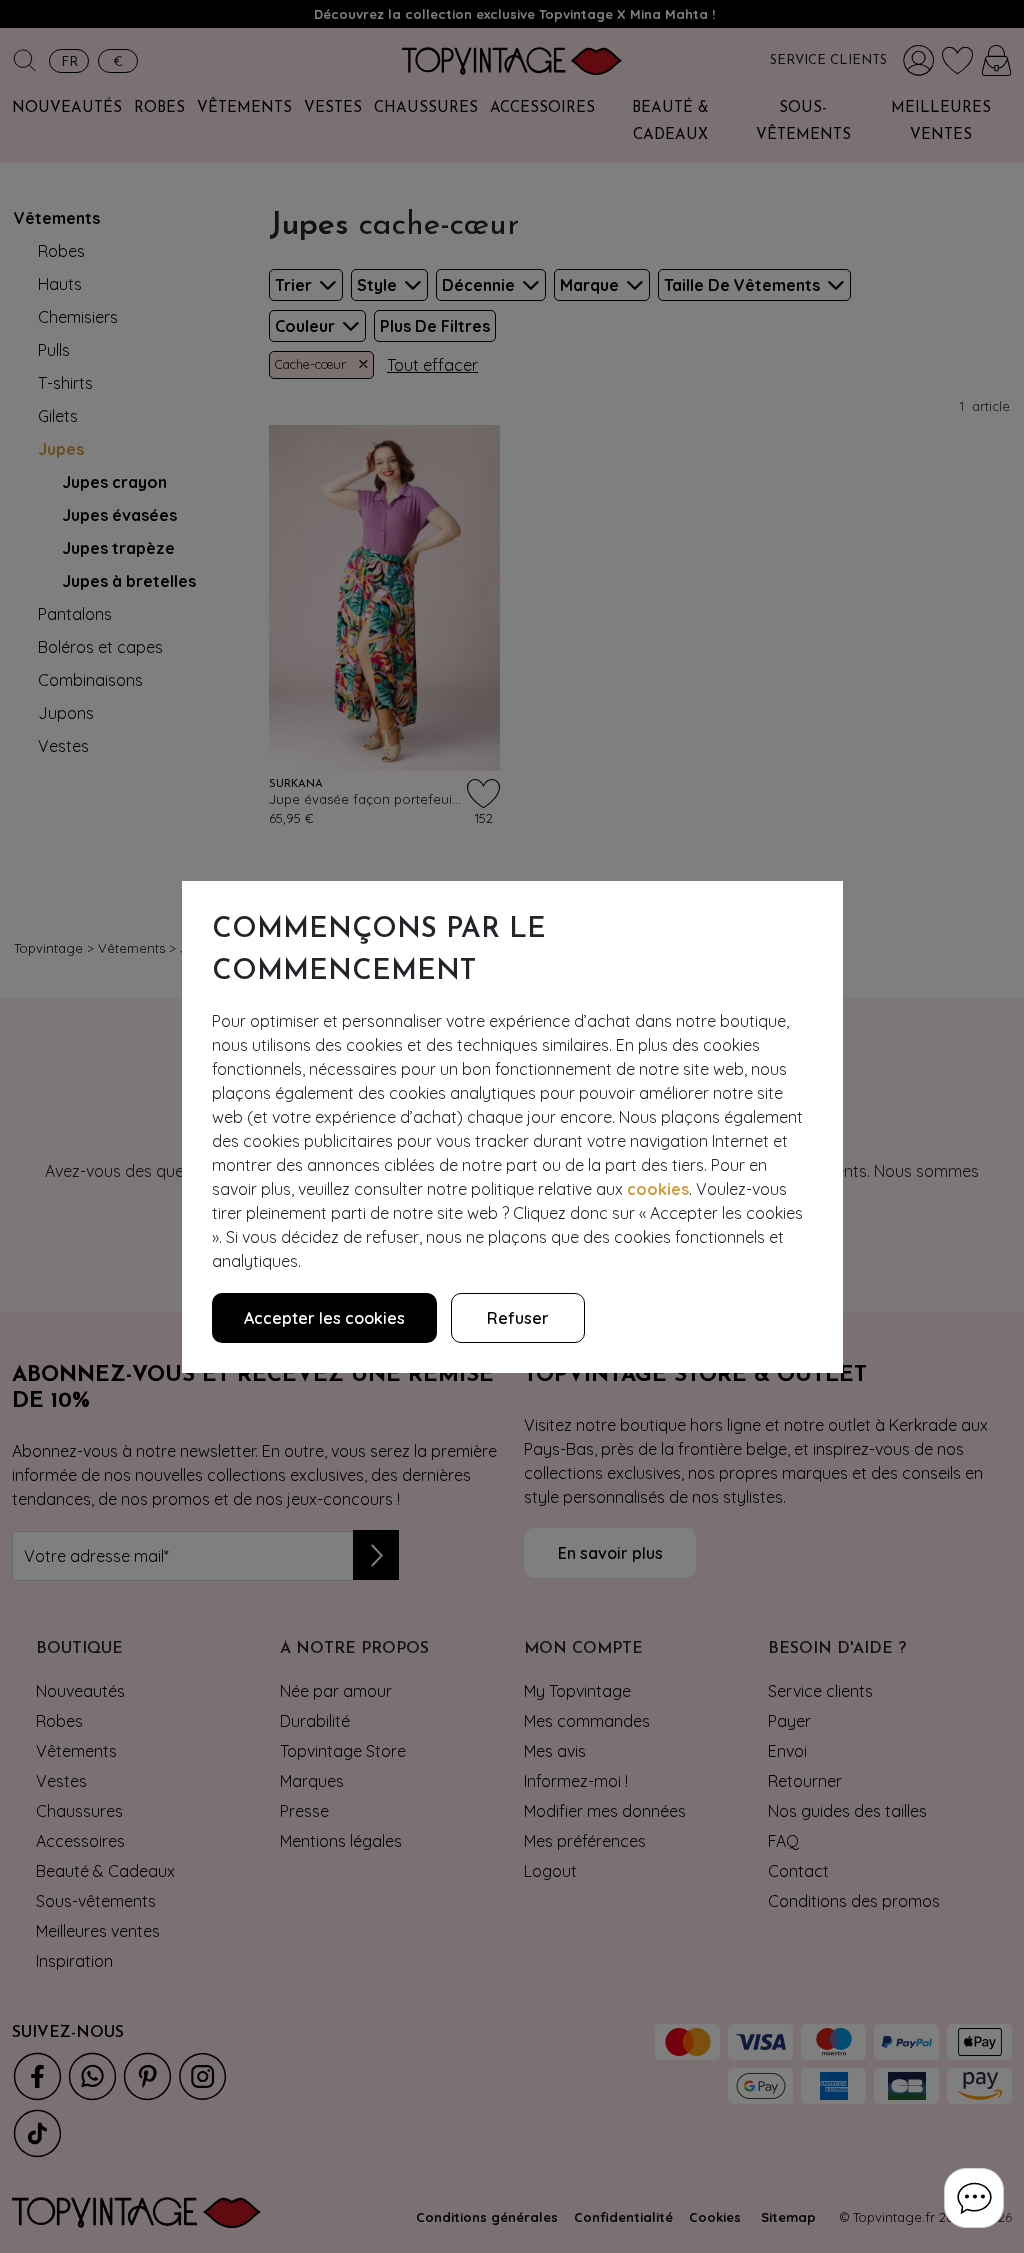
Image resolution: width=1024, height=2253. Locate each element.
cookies (658, 1189)
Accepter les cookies (324, 1318)
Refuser (518, 1318)
